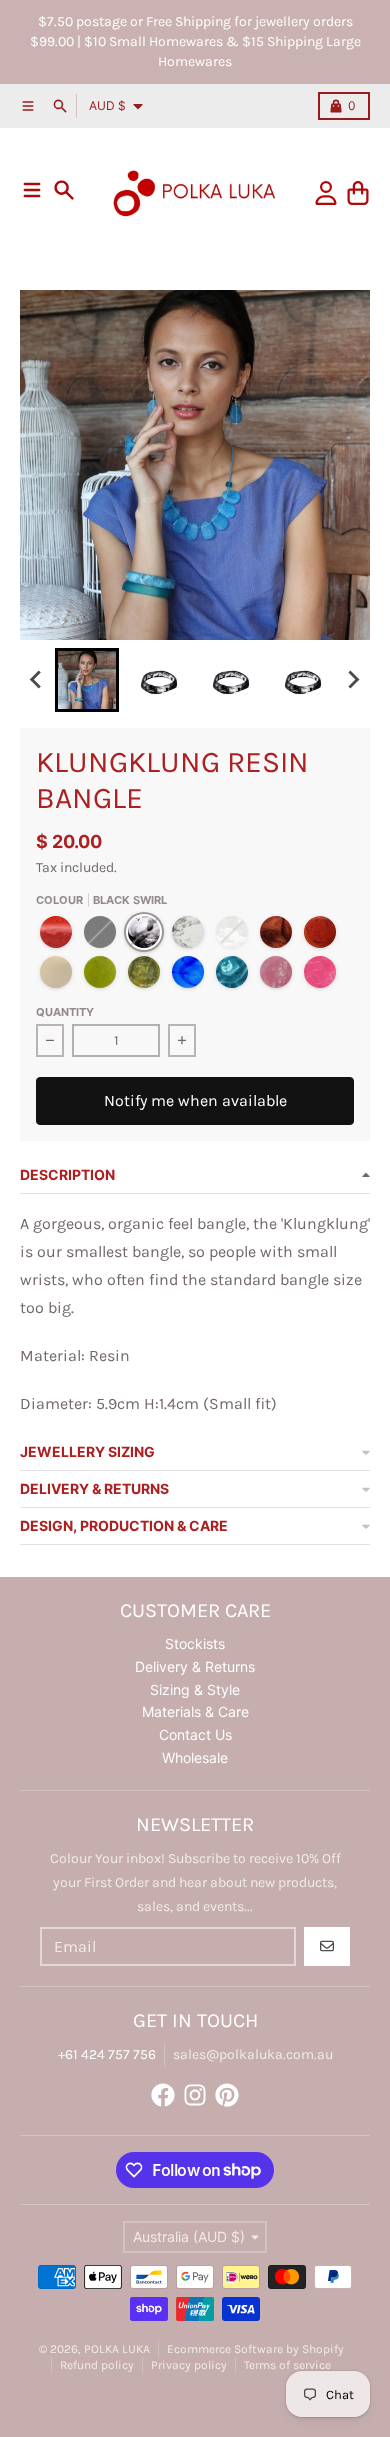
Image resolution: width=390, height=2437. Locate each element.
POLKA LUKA (117, 2349)
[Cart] (358, 193)
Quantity (65, 1012)
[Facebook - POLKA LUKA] (163, 2095)
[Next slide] (353, 680)
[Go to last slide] (37, 680)
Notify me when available (195, 1100)
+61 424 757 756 (107, 2054)
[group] (87, 680)
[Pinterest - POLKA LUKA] (227, 2095)
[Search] (64, 190)
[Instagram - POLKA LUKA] (195, 2095)
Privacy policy (189, 2365)
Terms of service (287, 2365)
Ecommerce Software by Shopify (255, 2349)
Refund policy (97, 2365)
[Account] (326, 193)
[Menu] (32, 190)
